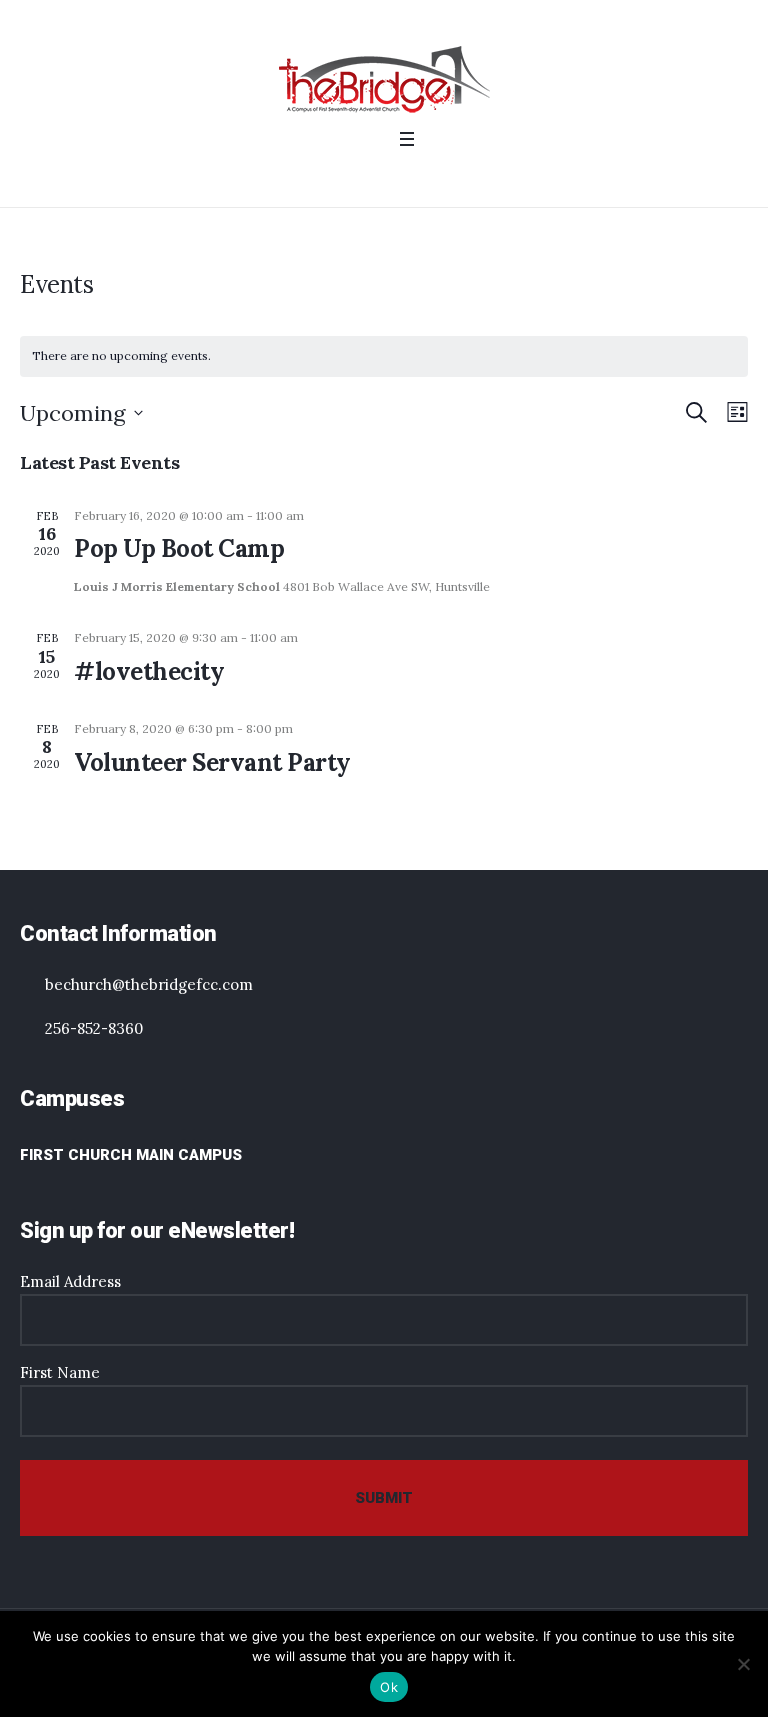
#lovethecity (149, 671)
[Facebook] (356, 177)
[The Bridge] (384, 79)
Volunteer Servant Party (212, 762)
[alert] (384, 356)
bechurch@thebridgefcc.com (149, 984)
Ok (389, 1687)
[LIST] (733, 412)
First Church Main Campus (131, 1155)
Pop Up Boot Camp (179, 548)
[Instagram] (382, 177)
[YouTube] (408, 177)
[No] (743, 1664)
